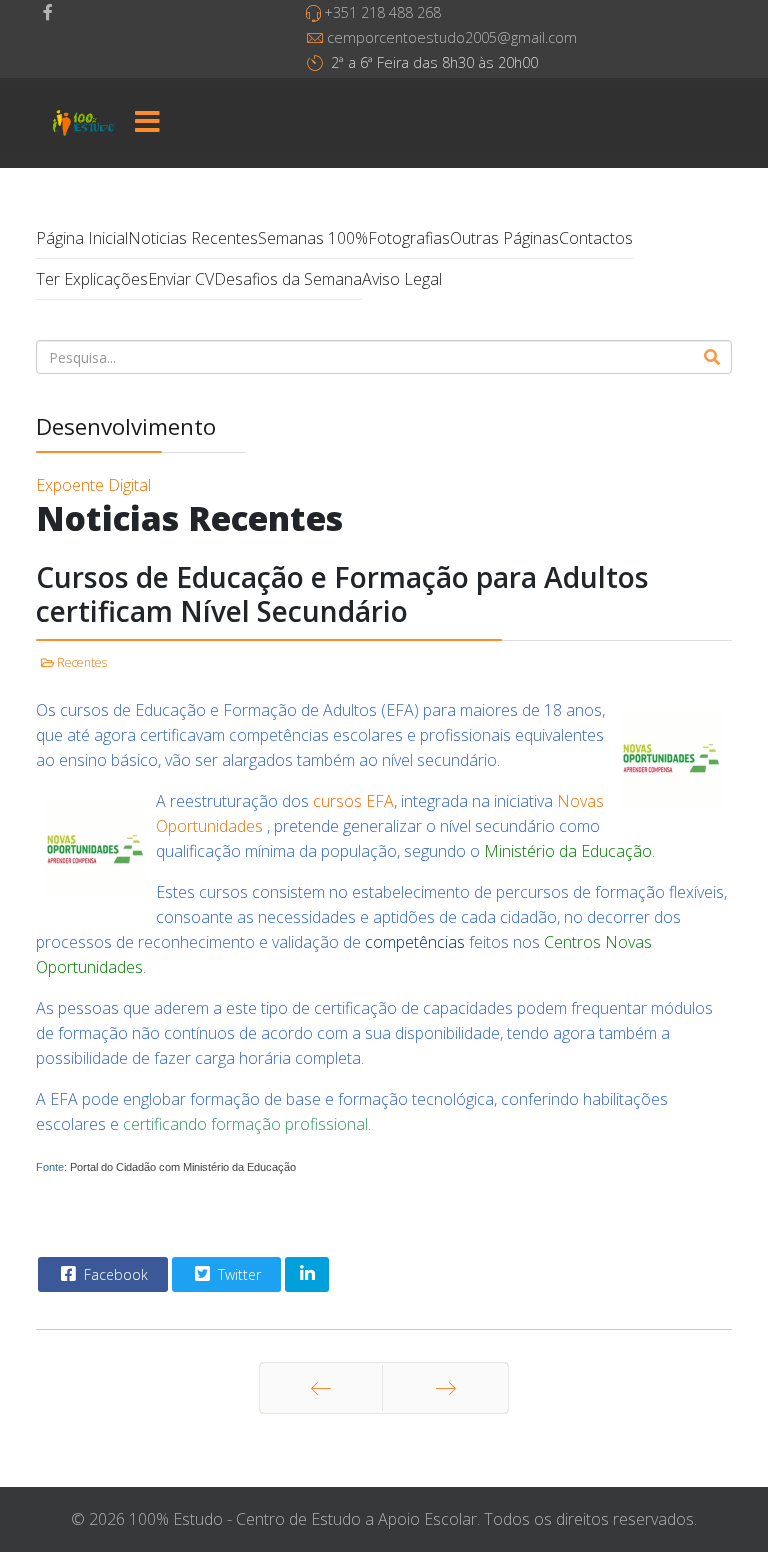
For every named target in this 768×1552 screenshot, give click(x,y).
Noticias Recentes (193, 238)
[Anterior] (321, 1388)
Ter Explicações (92, 279)
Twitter (237, 1274)
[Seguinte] (445, 1388)
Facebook (114, 1274)
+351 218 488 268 (382, 12)
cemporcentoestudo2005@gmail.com (452, 37)
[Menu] (147, 123)
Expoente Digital (93, 485)
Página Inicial (82, 238)
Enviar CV (181, 279)
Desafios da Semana (288, 279)
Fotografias (409, 238)
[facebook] (48, 12)
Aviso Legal (402, 279)
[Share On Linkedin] (307, 1274)
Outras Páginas (504, 238)
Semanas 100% (313, 238)
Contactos (596, 238)
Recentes (82, 662)
